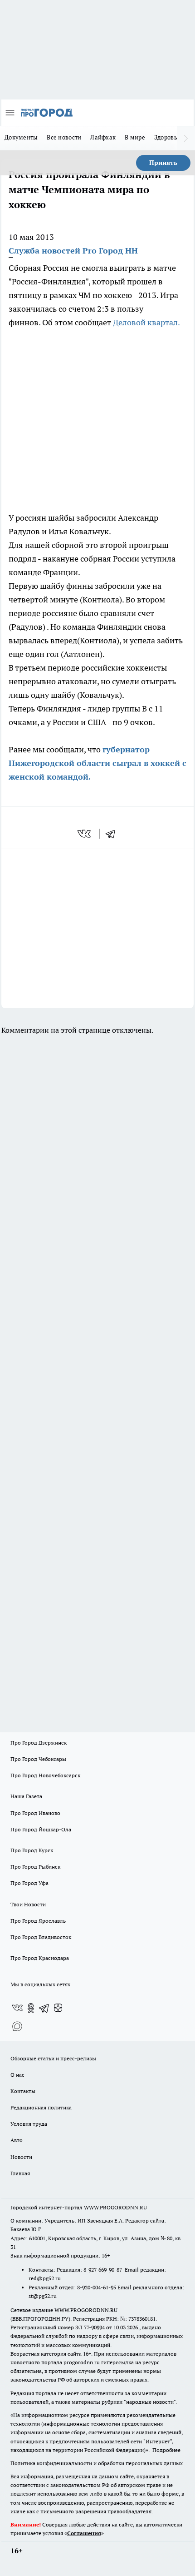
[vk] (85, 834)
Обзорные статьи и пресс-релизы (53, 2058)
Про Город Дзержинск (39, 1743)
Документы (21, 137)
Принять (163, 163)
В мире (135, 137)
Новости (21, 2157)
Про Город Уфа (29, 1883)
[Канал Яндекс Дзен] (58, 2008)
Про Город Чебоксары (38, 1759)
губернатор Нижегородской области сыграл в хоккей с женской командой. (97, 763)
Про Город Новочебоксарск (45, 1775)
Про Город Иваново (35, 1813)
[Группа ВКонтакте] (17, 2008)
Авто (17, 2140)
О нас (17, 2075)
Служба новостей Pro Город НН (73, 251)
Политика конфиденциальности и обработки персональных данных (97, 2463)
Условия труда (29, 2124)
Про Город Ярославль (38, 1921)
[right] (186, 138)
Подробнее (166, 2450)
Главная (20, 2173)
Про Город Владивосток (41, 1937)
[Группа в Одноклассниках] (31, 2008)
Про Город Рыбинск (35, 1867)
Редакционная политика (41, 2107)
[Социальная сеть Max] (17, 2026)
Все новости (64, 137)
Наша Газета (26, 1796)
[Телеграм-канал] (44, 2008)
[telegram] (113, 834)
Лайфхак (103, 137)
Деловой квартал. (146, 322)
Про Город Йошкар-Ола (41, 1829)
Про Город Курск (32, 1850)
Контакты (23, 2091)
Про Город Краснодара (40, 1958)
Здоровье (167, 137)
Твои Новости (28, 1904)
